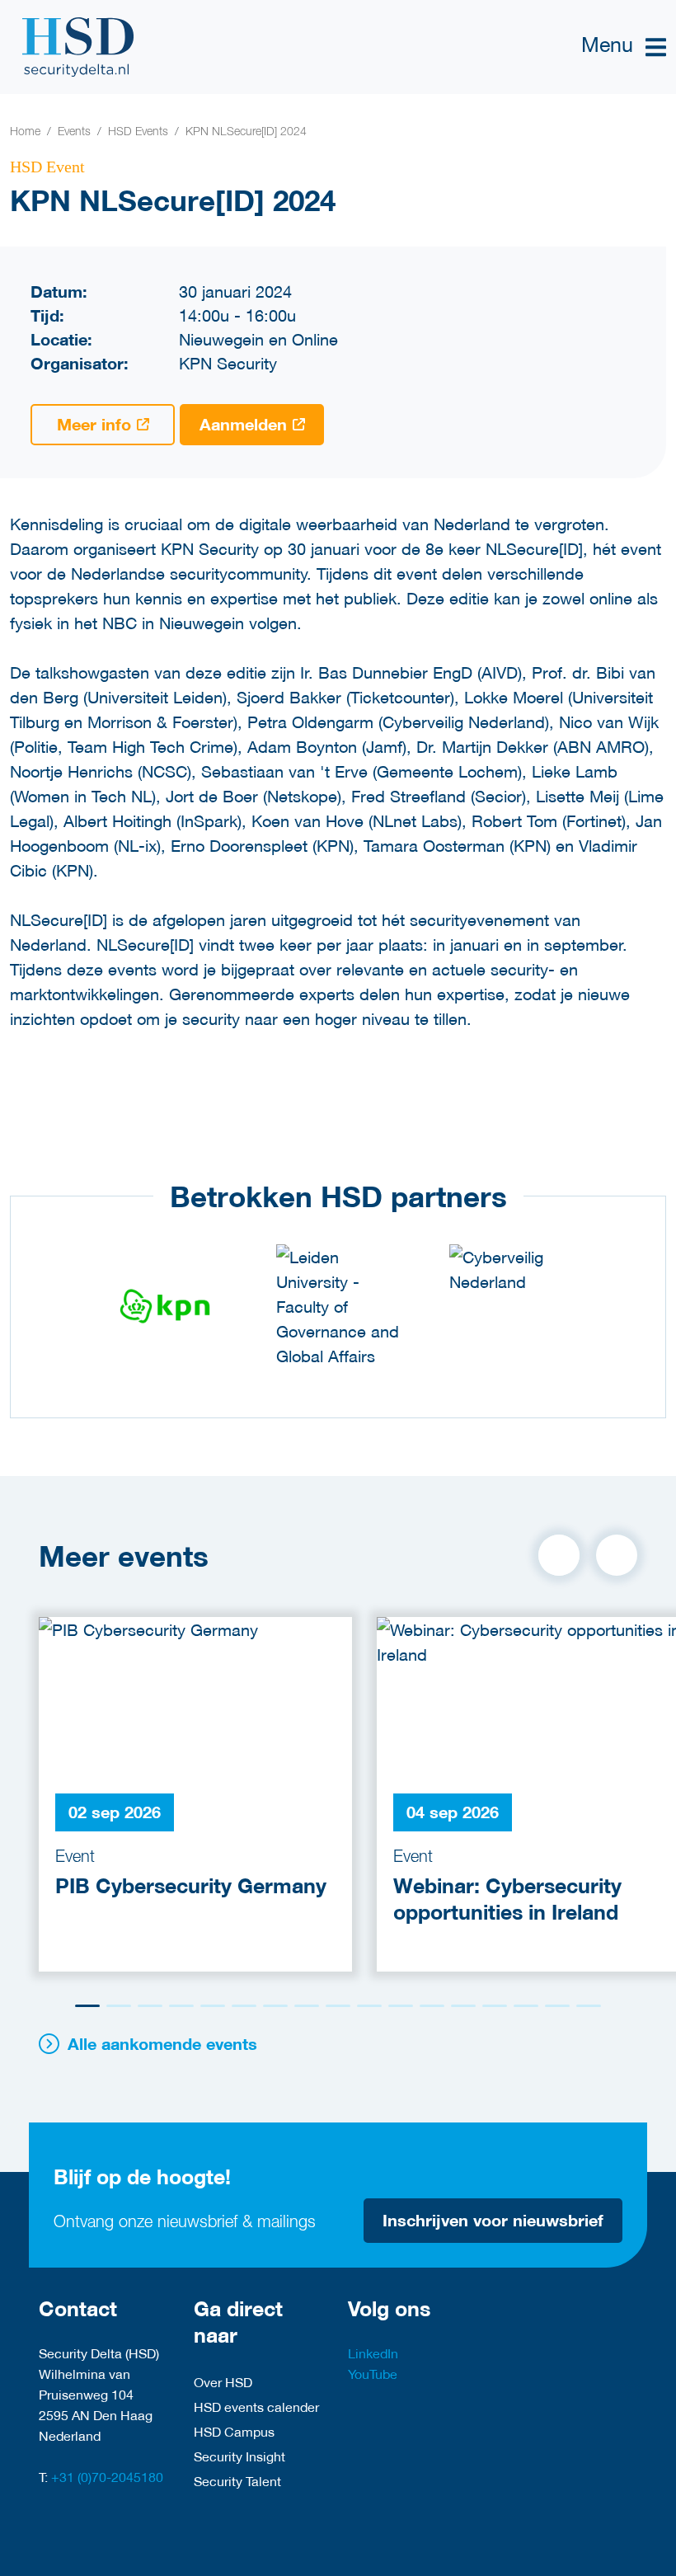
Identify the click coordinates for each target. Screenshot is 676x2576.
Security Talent (237, 2481)
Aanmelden (243, 424)
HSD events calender (256, 2407)
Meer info (94, 424)
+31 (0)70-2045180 (107, 2477)
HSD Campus (234, 2431)
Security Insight (239, 2456)
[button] (559, 1555)
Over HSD (223, 2382)
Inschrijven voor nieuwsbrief (493, 2220)
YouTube (373, 2374)
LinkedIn (373, 2353)
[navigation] (624, 47)
